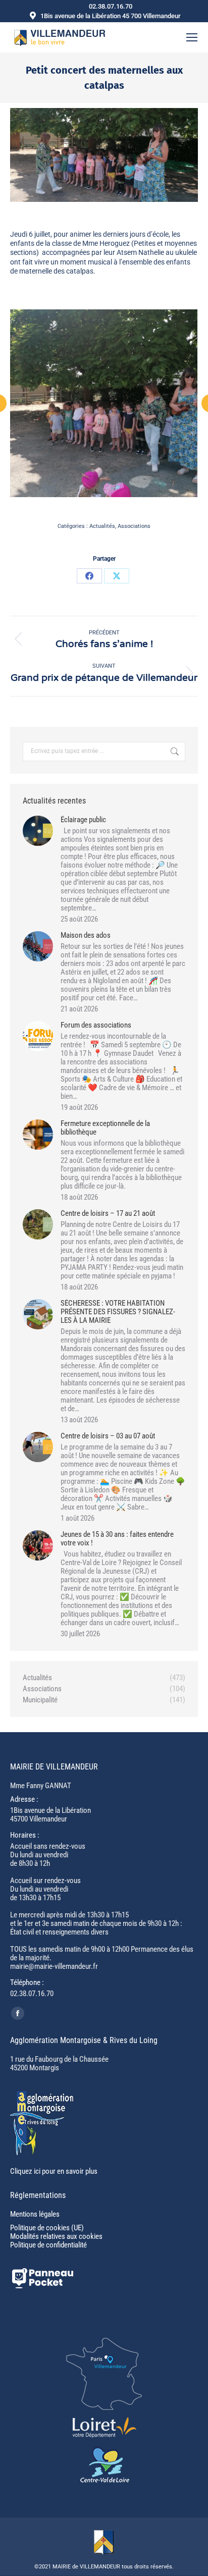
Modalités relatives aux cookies (56, 2236)
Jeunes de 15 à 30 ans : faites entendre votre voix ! (117, 1539)
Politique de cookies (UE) (47, 2228)
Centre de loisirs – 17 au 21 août (108, 1214)
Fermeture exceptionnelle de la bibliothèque (105, 1128)
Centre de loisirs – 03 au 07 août (108, 1436)
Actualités (102, 526)
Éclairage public (83, 820)
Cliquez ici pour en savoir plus (54, 2171)
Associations (134, 526)
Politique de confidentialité (48, 2245)
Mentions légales (35, 2214)
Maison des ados (86, 935)
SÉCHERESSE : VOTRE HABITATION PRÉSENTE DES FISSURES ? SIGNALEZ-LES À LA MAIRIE (118, 1312)
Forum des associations (96, 1025)
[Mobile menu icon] (192, 37)
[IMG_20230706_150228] (103, 403)
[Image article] (38, 831)
